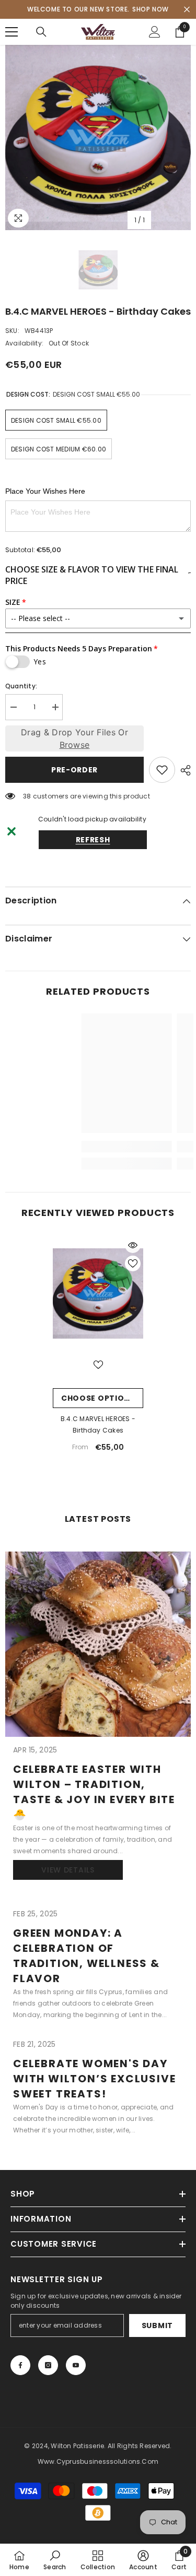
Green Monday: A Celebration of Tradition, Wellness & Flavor (87, 1956)
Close (187, 10)
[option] (98, 138)
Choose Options (98, 1398)
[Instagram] (48, 2365)
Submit (157, 2325)
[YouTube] (76, 2365)
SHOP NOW (151, 9)
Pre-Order (74, 770)
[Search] (41, 32)
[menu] (11, 32)
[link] (66, 1147)
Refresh (93, 840)
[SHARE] (183, 770)
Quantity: (21, 686)
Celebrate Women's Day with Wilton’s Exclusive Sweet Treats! (94, 2079)
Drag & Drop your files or (74, 738)
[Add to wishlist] (162, 770)
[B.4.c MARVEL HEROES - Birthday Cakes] (98, 1293)
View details (68, 1870)
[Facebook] (20, 2365)
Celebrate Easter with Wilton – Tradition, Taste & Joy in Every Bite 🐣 (94, 1792)
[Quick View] (133, 1245)
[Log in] (155, 32)
